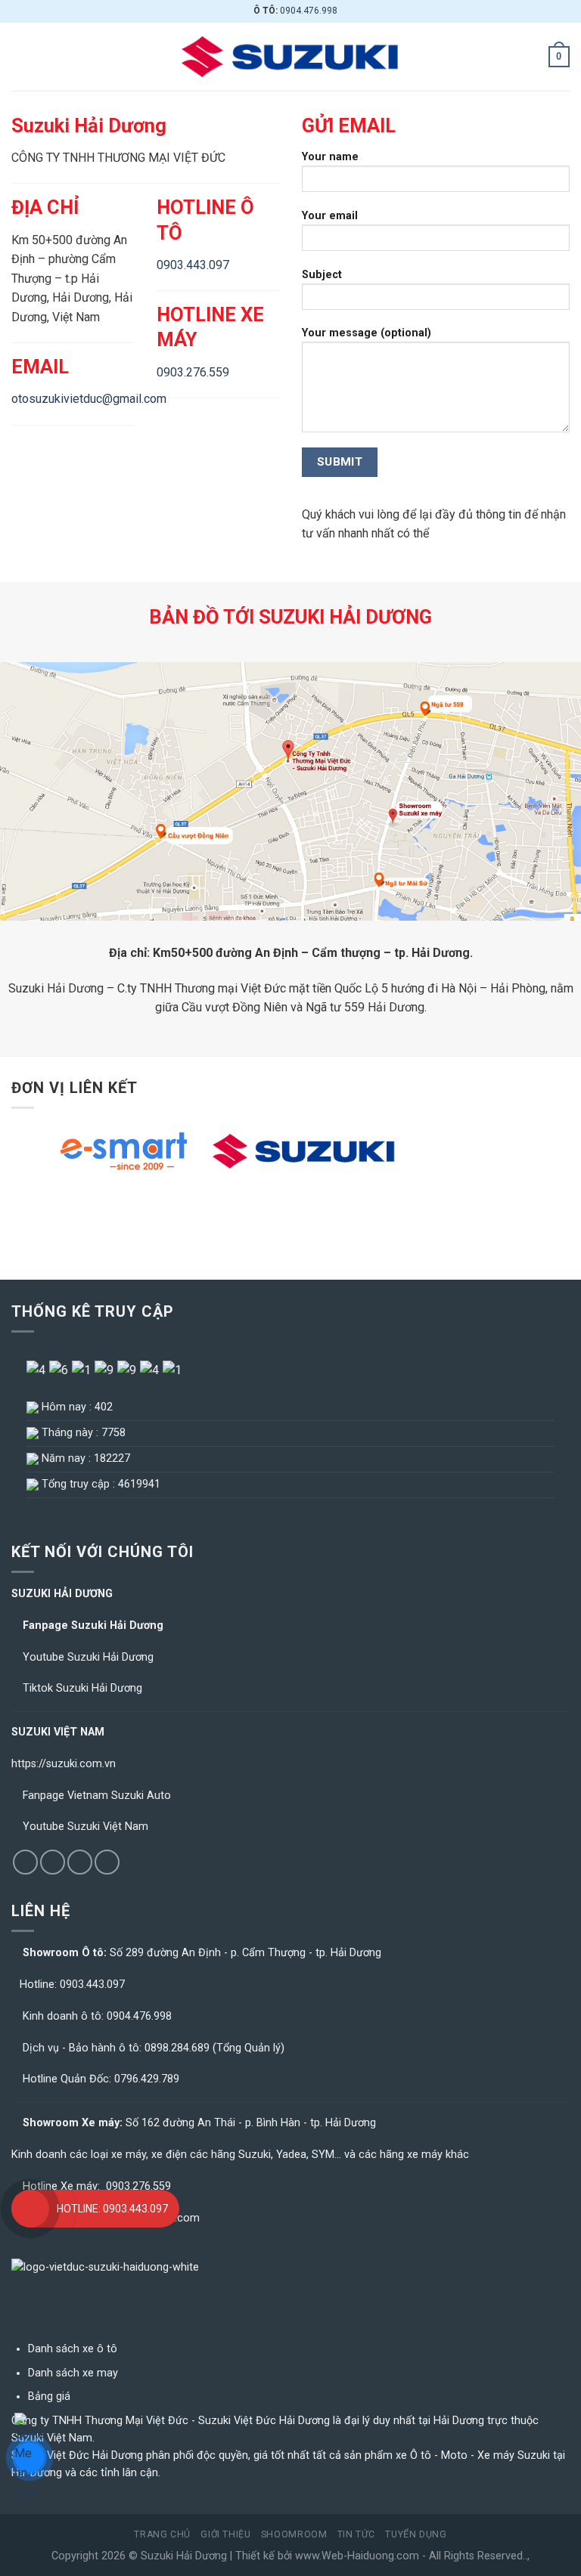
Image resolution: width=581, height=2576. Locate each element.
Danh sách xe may (73, 2373)
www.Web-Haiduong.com (357, 2556)
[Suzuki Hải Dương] (290, 57)
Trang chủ (162, 2534)
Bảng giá (49, 2396)
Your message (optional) (367, 333)
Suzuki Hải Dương (184, 2556)
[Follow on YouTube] (107, 1862)
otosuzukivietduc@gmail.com (89, 399)
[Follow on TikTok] (53, 1862)
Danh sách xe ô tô (73, 2349)
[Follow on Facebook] (25, 1862)
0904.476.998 (309, 11)
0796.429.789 (147, 2079)
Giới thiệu (225, 2534)
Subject (322, 275)
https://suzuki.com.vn (64, 1764)
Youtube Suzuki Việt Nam (85, 1827)
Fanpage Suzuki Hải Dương (93, 1625)
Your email (330, 216)
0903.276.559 (193, 372)
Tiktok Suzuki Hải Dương (82, 1688)
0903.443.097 (193, 265)
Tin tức (356, 2534)
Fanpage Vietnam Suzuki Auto (97, 1796)
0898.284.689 (177, 2048)
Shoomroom (294, 2534)
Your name (330, 157)
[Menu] (20, 56)
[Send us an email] (80, 1862)
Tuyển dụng (416, 2534)
